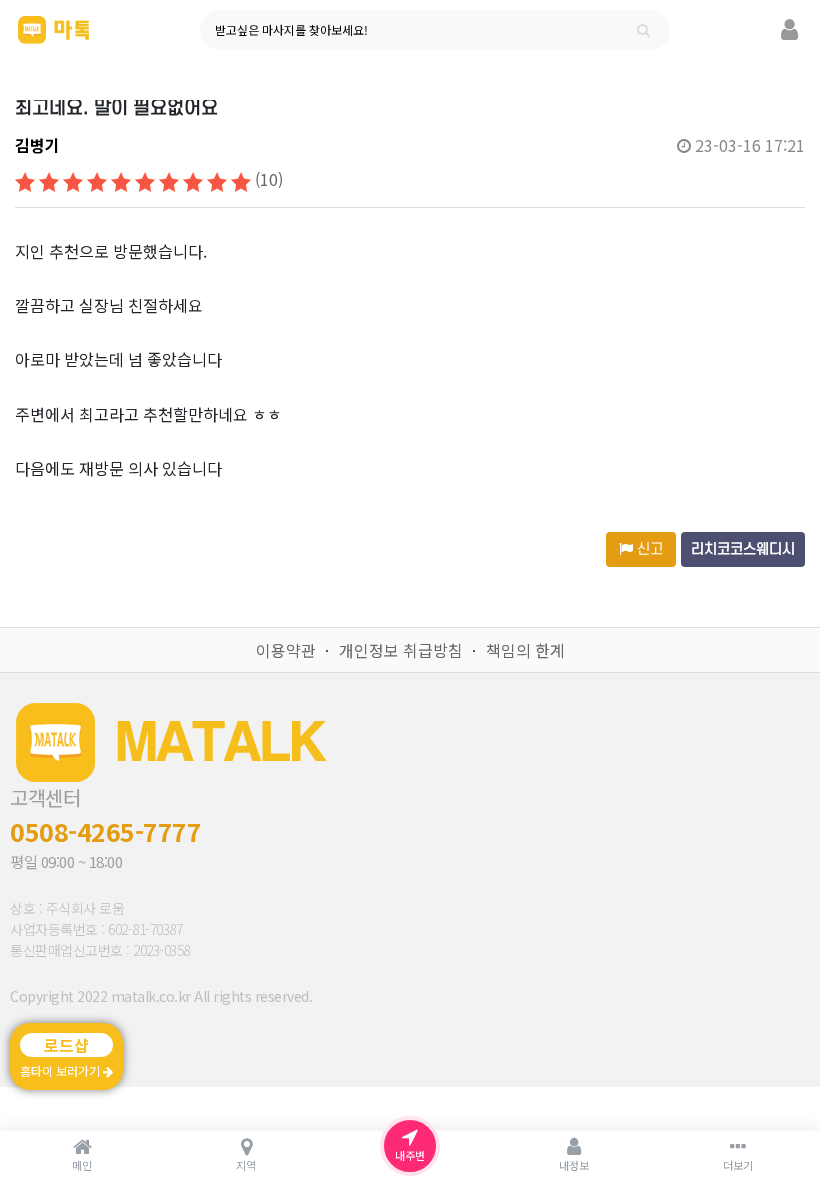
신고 (648, 549)
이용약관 (286, 650)
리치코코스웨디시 (743, 549)
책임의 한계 (525, 650)
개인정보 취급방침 (401, 650)
